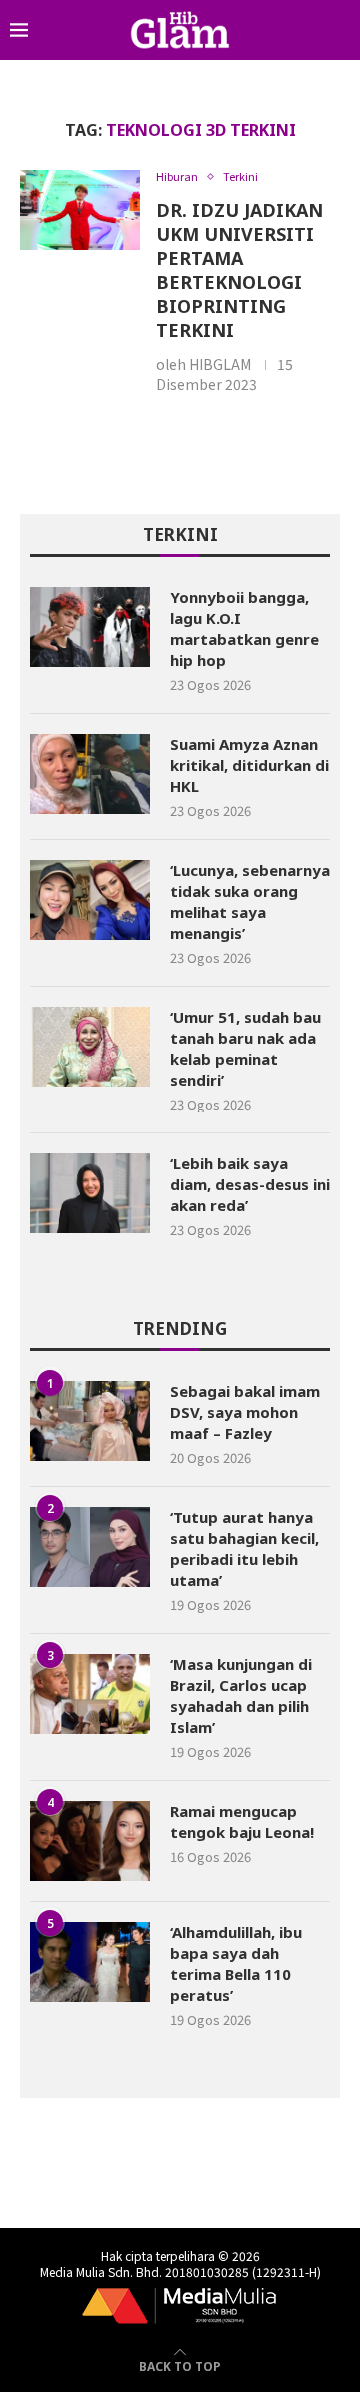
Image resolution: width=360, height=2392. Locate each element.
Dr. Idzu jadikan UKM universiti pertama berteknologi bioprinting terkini (239, 270)
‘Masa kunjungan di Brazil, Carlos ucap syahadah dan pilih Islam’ (241, 1695)
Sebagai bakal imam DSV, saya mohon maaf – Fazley (245, 1412)
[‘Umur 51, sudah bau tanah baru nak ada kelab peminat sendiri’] (90, 1047)
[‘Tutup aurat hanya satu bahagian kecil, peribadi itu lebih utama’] (90, 1547)
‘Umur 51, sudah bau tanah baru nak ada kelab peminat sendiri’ (245, 1048)
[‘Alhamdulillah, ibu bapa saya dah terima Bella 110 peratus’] (90, 1962)
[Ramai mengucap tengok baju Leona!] (90, 1841)
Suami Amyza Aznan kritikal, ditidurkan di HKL (249, 765)
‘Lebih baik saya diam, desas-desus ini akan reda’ (250, 1184)
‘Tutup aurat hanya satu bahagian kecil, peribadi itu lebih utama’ (244, 1548)
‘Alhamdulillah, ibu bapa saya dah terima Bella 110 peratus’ (236, 1963)
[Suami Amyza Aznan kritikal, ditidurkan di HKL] (90, 774)
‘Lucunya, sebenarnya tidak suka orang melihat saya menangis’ (250, 901)
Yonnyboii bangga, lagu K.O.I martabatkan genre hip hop (244, 628)
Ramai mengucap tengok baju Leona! (242, 1821)
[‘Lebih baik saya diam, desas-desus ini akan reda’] (90, 1193)
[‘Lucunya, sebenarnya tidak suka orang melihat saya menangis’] (90, 900)
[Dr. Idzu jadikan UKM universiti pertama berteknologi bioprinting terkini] (80, 210)
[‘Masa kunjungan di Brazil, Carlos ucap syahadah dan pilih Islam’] (90, 1694)
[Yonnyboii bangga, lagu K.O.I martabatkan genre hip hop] (90, 627)
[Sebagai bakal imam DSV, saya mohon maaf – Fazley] (90, 1421)
